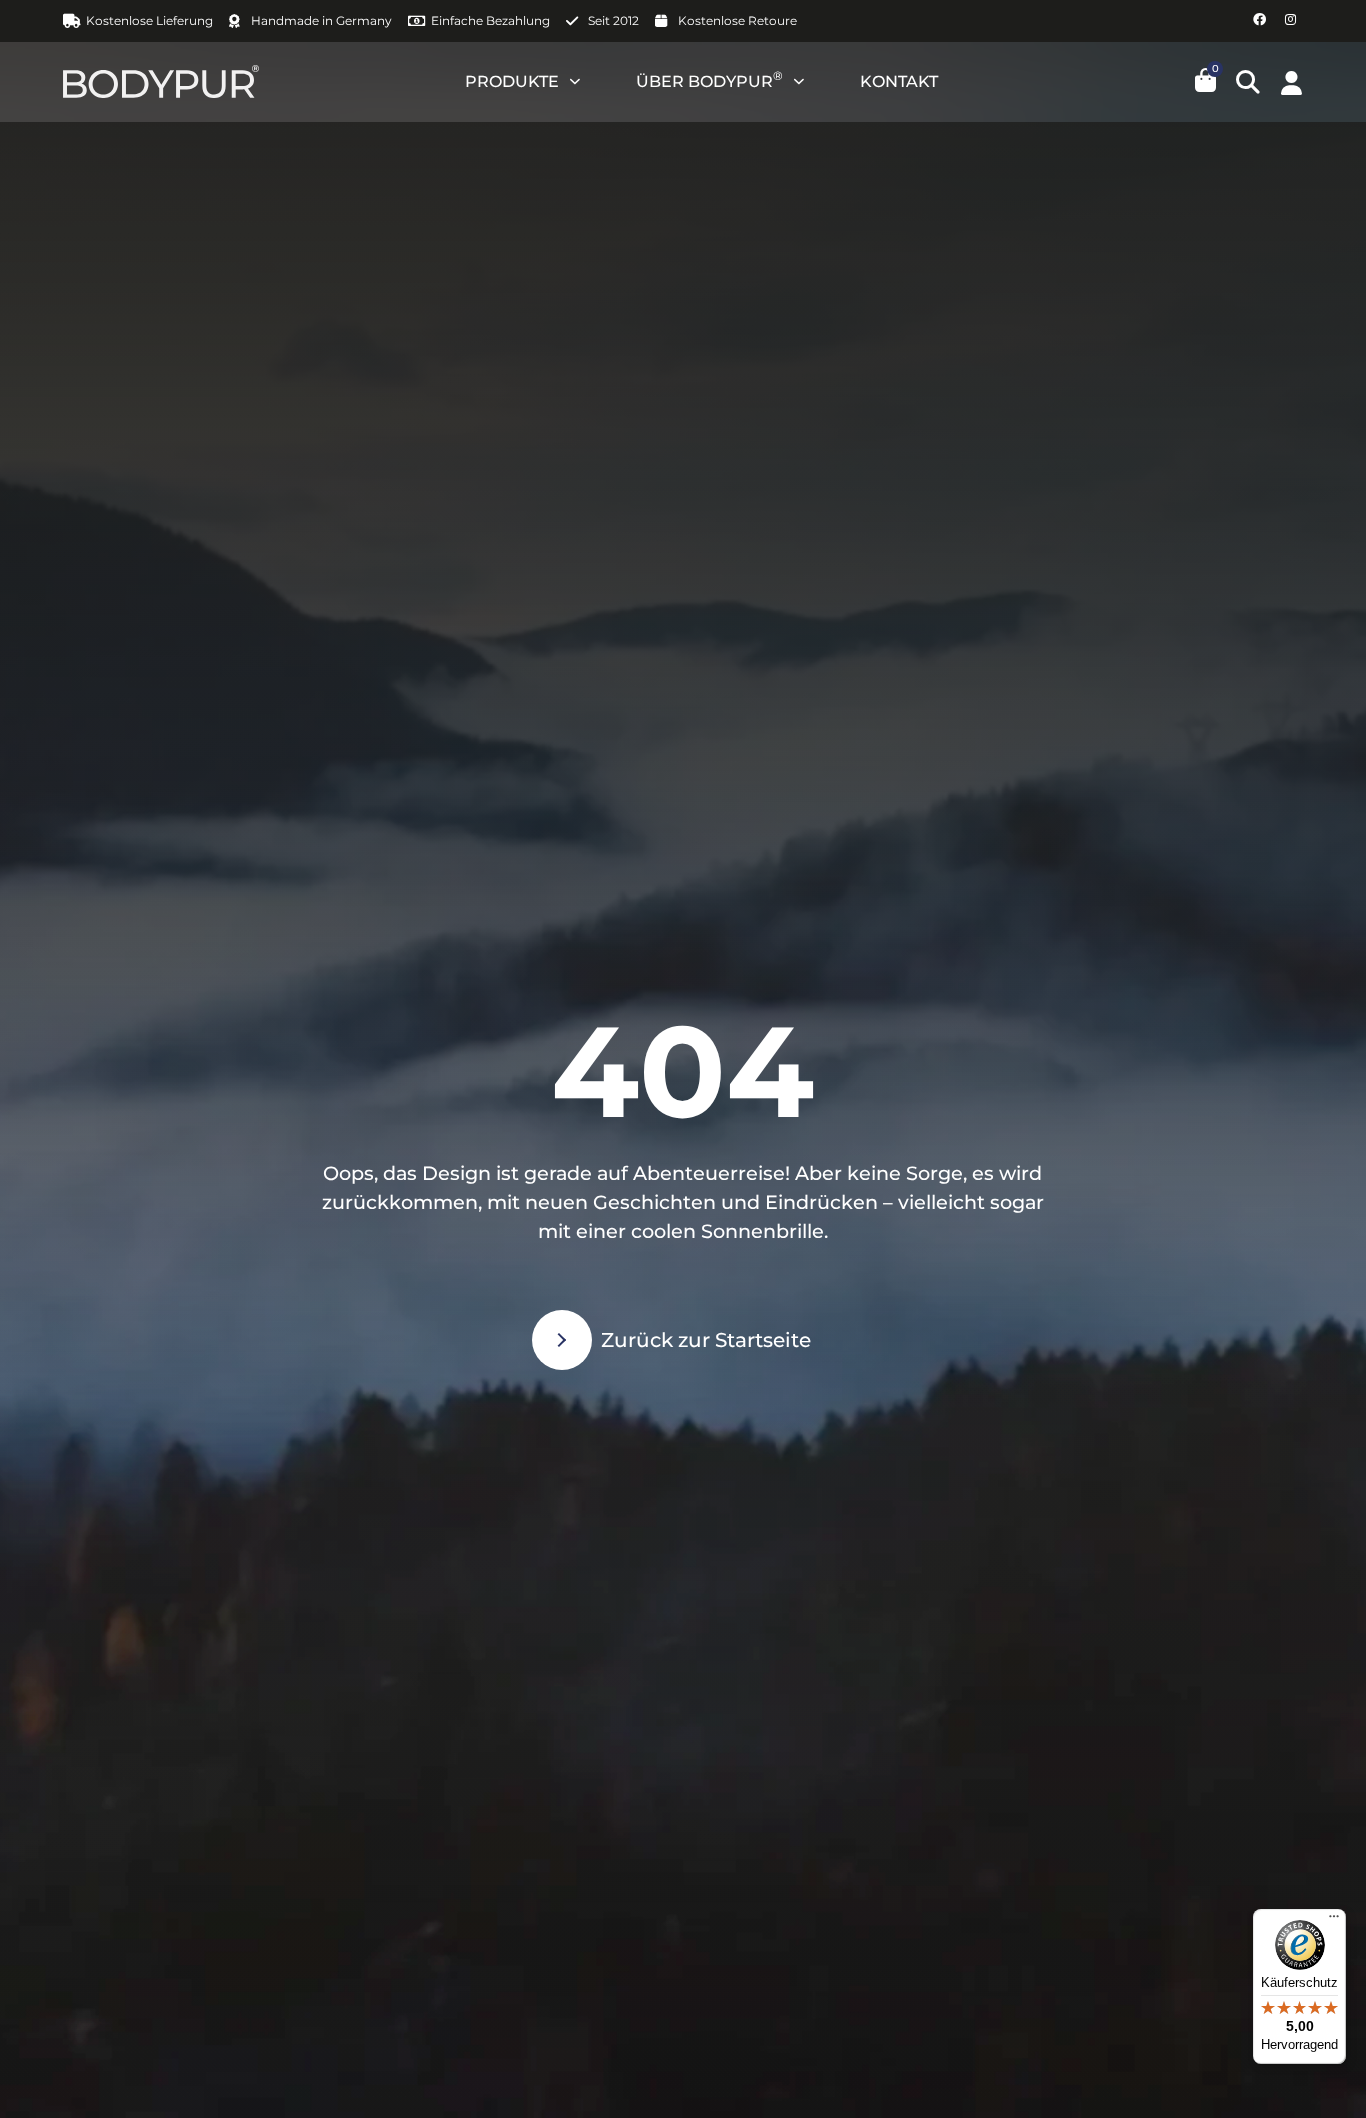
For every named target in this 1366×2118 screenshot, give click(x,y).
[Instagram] (1290, 21)
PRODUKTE (512, 81)
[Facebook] (1260, 21)
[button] (1248, 82)
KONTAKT (899, 81)
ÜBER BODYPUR (709, 79)
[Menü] (1334, 1921)
